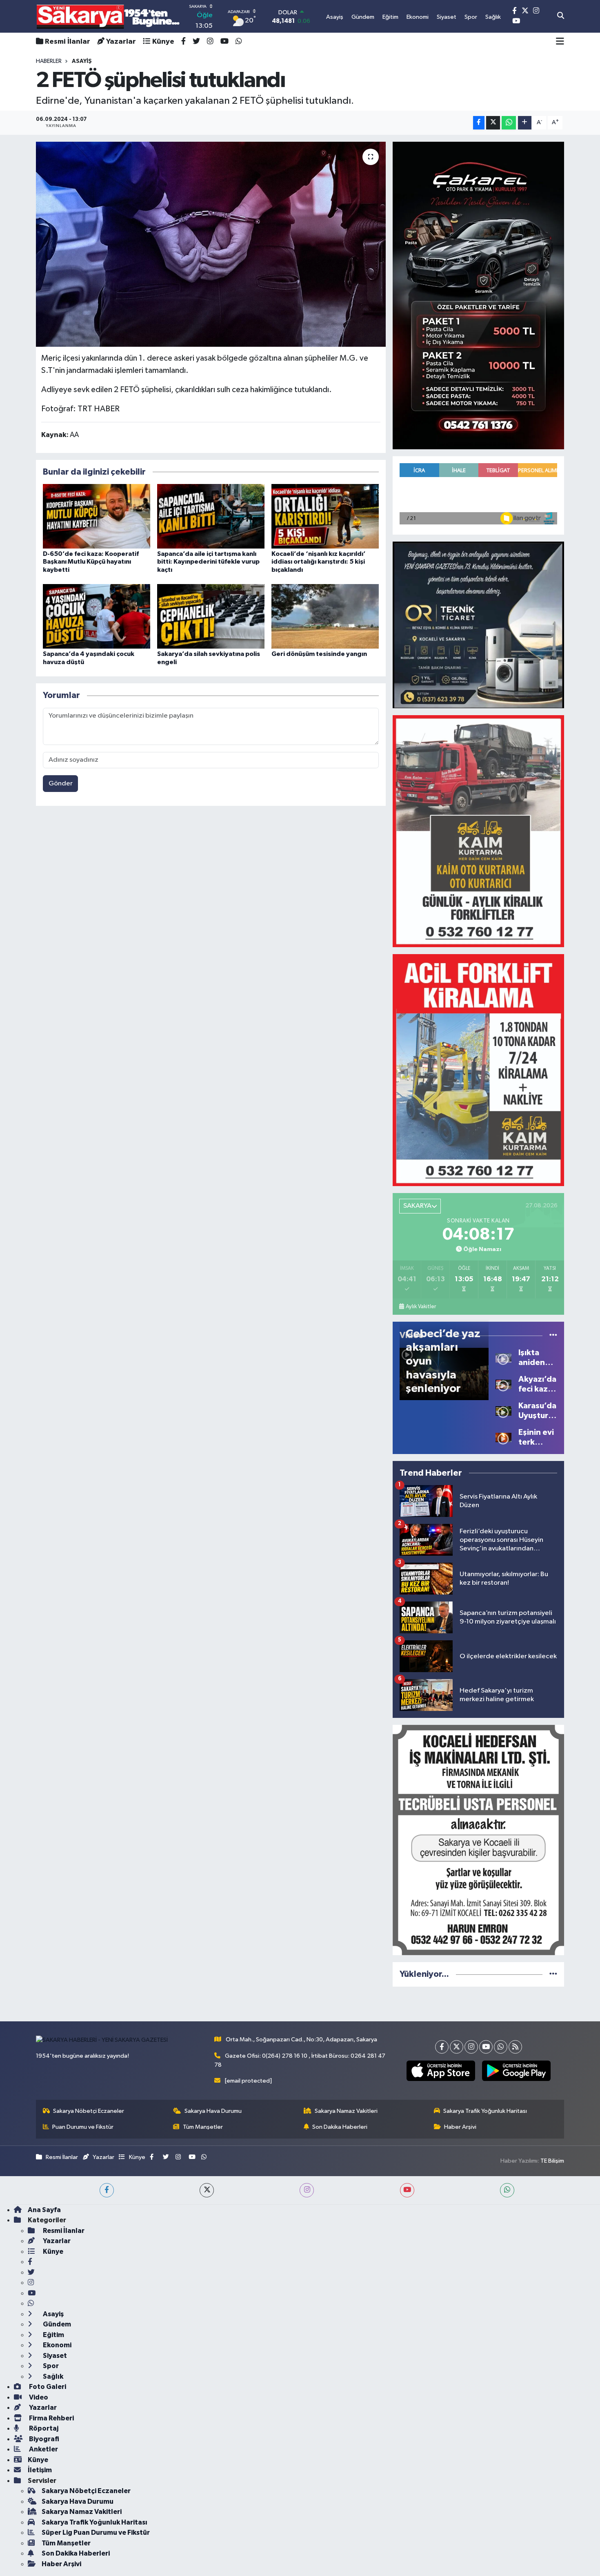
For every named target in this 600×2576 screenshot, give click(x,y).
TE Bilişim (552, 2161)
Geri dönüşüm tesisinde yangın (319, 654)
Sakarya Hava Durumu (213, 2111)
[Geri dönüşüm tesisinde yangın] (325, 616)
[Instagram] (471, 2047)
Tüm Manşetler (203, 2127)
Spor (50, 2366)
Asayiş (53, 2314)
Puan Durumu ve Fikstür (83, 2127)
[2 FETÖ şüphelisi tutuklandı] (211, 244)
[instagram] (307, 2190)
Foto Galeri (47, 2387)
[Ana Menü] (560, 42)
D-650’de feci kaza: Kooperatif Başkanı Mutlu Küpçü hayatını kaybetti (91, 562)
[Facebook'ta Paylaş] (479, 123)
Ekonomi (57, 2345)
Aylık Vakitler (421, 1307)
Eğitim (53, 2335)
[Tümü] (553, 1974)
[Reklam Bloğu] (478, 295)
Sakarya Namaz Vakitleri (346, 2111)
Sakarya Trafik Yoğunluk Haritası (485, 2111)
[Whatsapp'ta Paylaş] (509, 123)
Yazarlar (121, 42)
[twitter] (207, 2190)
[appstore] (441, 2071)
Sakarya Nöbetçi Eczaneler (89, 2111)
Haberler (49, 61)
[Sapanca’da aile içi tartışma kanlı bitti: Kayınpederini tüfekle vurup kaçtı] (211, 516)
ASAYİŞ (82, 61)
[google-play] (516, 2071)
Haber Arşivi (460, 2127)
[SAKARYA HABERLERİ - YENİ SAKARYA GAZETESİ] (108, 17)
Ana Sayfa (44, 2210)
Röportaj (43, 2428)
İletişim (40, 2470)
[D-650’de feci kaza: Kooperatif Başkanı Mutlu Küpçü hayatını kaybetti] (97, 516)
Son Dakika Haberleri (340, 2127)
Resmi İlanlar (68, 42)
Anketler (43, 2449)
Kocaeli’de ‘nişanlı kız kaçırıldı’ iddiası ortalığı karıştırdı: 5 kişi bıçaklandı (319, 562)
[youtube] (407, 2190)
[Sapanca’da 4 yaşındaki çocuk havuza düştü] (97, 616)
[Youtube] (486, 2047)
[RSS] (515, 2047)
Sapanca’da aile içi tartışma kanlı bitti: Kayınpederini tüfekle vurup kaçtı (208, 562)
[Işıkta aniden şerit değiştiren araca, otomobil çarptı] (503, 1357)
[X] (457, 2047)
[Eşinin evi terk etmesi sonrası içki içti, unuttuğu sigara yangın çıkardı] (503, 1437)
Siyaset (54, 2356)
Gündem (56, 2324)
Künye (163, 42)
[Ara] (561, 16)
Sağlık (52, 2376)
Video (38, 2397)
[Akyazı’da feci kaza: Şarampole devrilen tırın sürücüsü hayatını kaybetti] (503, 1384)
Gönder (61, 784)
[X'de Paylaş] (493, 123)
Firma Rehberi (51, 2418)
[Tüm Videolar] (553, 1335)
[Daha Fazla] (525, 123)
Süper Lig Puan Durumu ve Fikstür (96, 2533)
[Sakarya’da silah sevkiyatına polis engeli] (211, 616)
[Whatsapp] (501, 2047)
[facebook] (107, 2190)
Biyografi (43, 2439)
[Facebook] (442, 2047)
